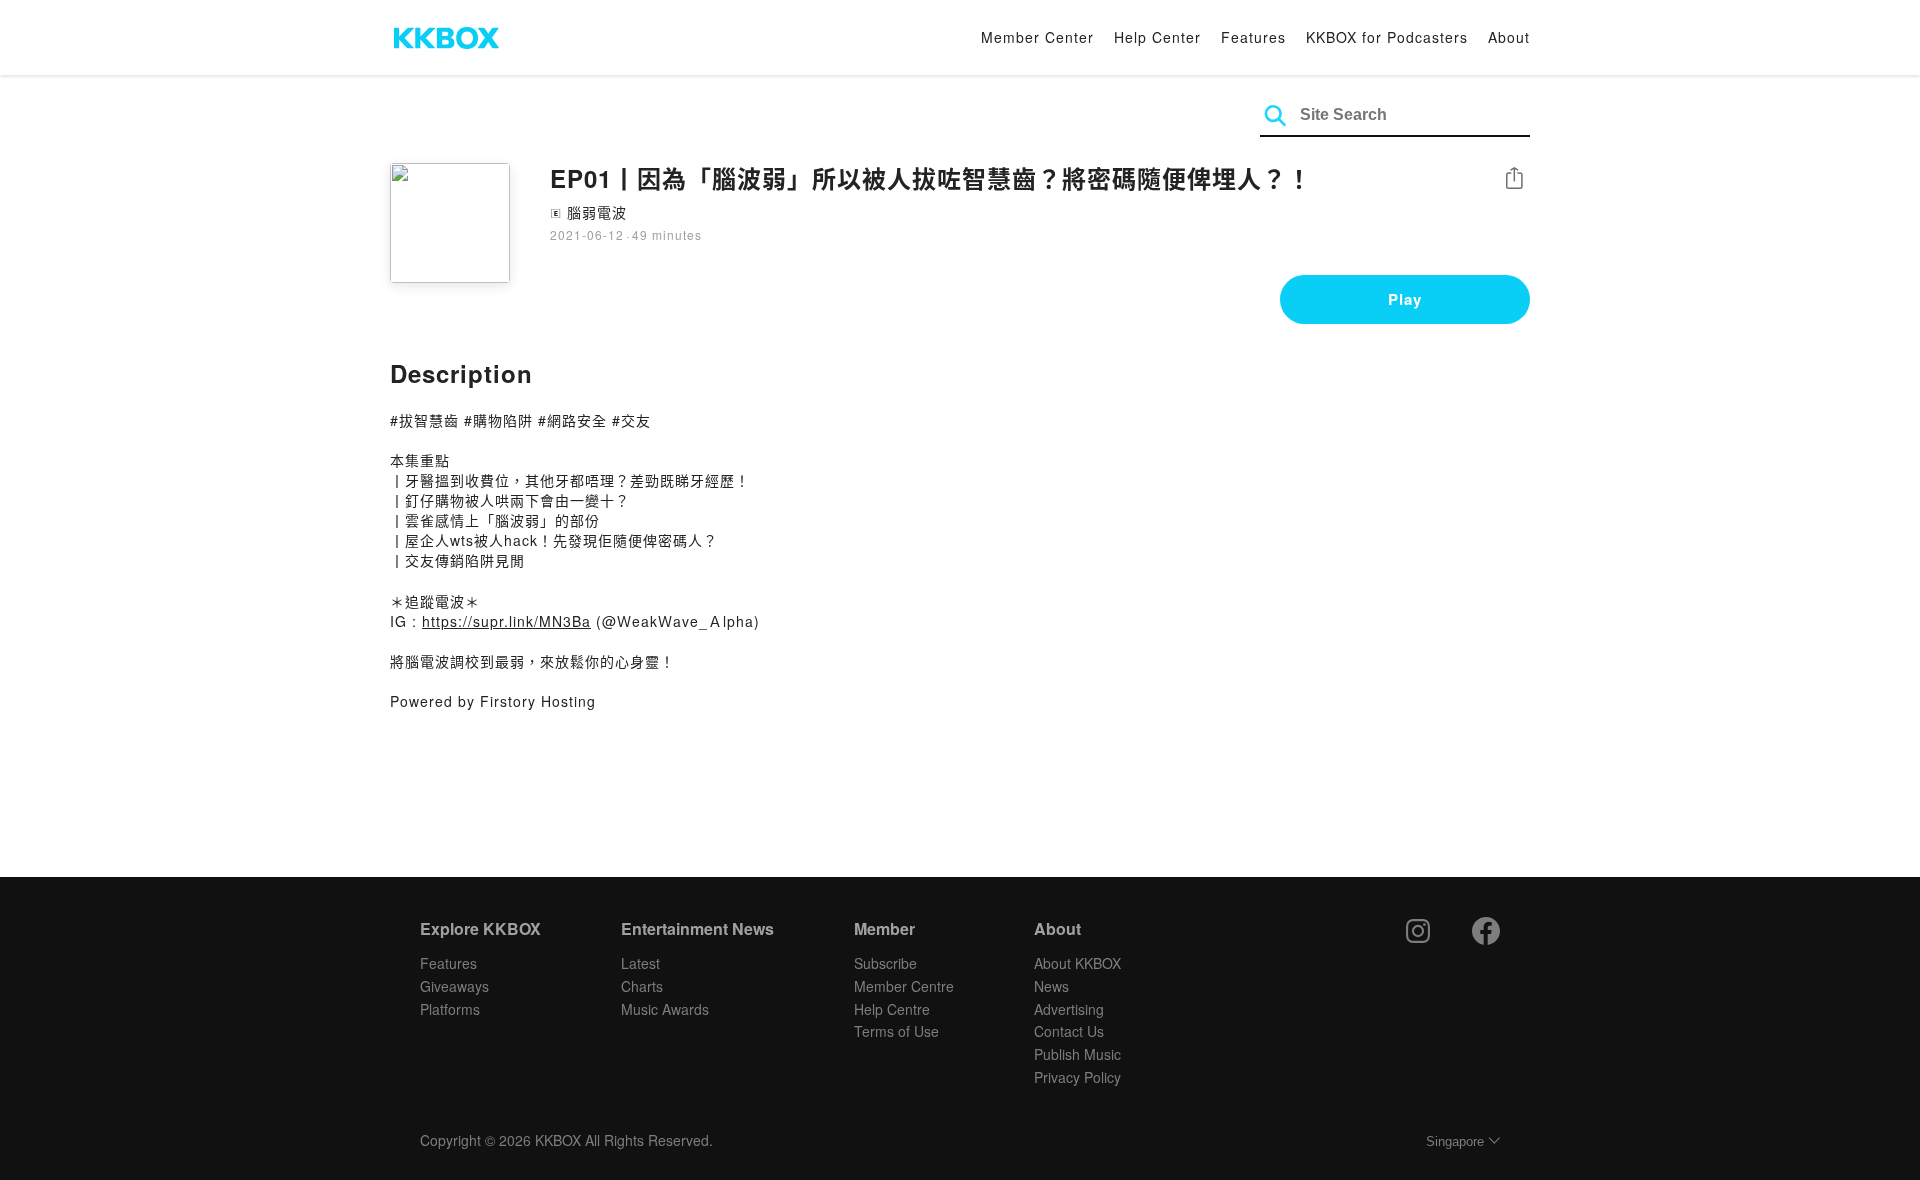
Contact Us (1069, 1031)
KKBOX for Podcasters (1387, 37)
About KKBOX (1077, 963)
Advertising (1069, 1009)
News (1051, 986)
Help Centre (892, 1009)
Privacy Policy (1077, 1077)
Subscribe (885, 963)
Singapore (1455, 1141)
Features (1253, 37)
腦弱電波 (597, 212)
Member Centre (904, 986)
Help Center (1157, 37)
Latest (640, 963)
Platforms (450, 1009)
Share (1514, 179)
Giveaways (454, 986)
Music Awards (665, 1009)
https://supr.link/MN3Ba (506, 621)
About (1509, 37)
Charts (642, 986)
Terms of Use (896, 1031)
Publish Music (1077, 1054)
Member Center (1037, 37)
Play (1405, 299)
